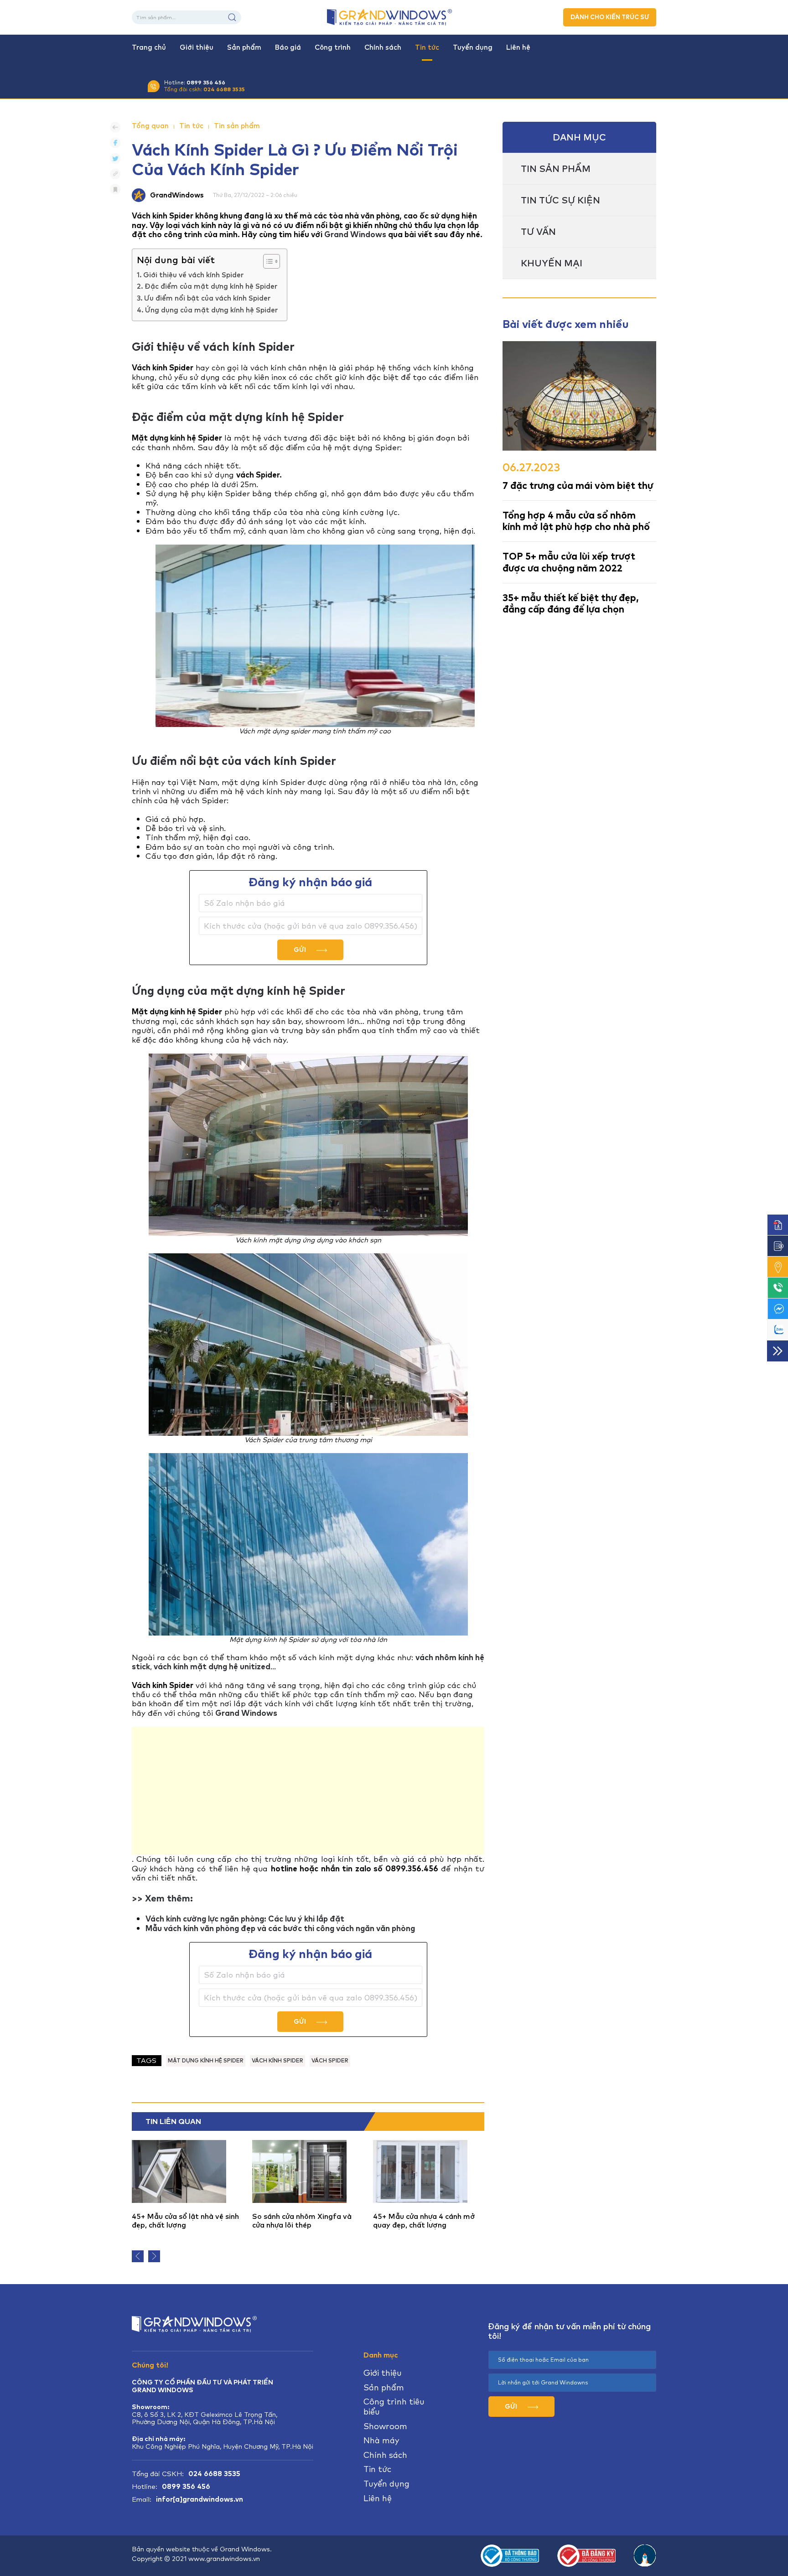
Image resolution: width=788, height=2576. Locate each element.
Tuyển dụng (473, 47)
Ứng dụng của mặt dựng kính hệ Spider (211, 310)
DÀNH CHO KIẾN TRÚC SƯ (610, 17)
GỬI (301, 950)
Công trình (333, 47)
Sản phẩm (244, 47)
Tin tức (427, 47)
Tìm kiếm (232, 17)
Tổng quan (150, 126)
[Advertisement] (308, 1791)
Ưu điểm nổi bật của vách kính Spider (207, 298)
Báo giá (288, 47)
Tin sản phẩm (237, 126)
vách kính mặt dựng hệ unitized (212, 1667)
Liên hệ (518, 47)
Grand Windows (355, 234)
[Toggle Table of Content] (267, 261)
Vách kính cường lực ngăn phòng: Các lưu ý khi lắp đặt (245, 1919)
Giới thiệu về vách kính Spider (193, 275)
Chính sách (383, 47)
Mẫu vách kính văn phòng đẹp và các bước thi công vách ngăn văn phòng (280, 1928)
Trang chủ (149, 47)
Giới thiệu (197, 47)
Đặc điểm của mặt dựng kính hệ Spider (211, 286)
